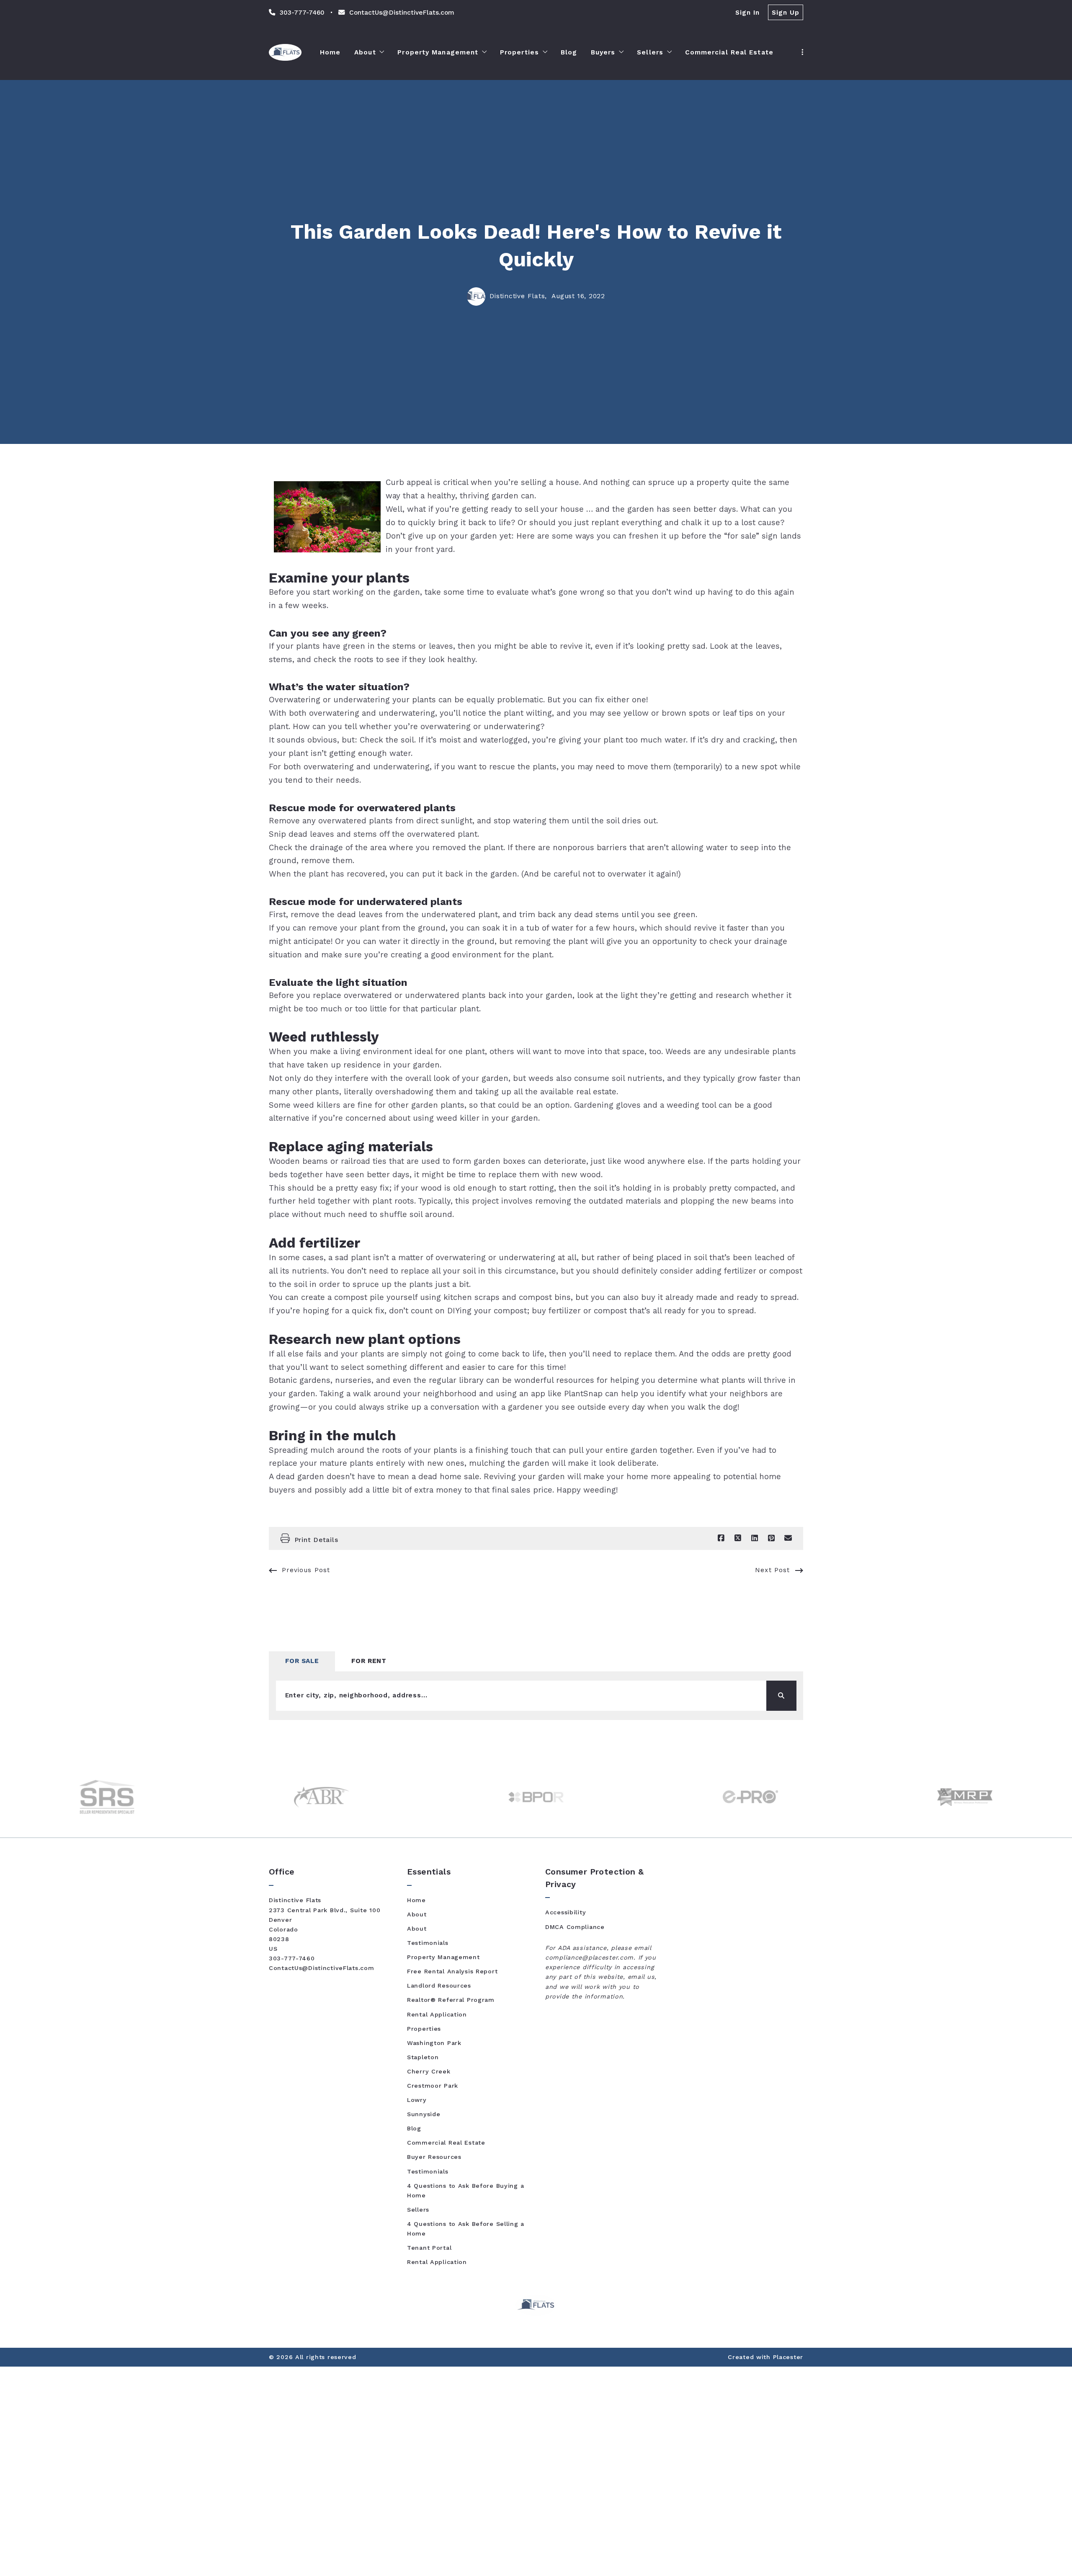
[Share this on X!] (738, 1538)
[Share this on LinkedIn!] (755, 1538)
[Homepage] (285, 52)
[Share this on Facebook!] (721, 1538)
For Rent (369, 1661)
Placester (788, 2357)
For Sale (302, 1661)
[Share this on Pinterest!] (771, 1538)
